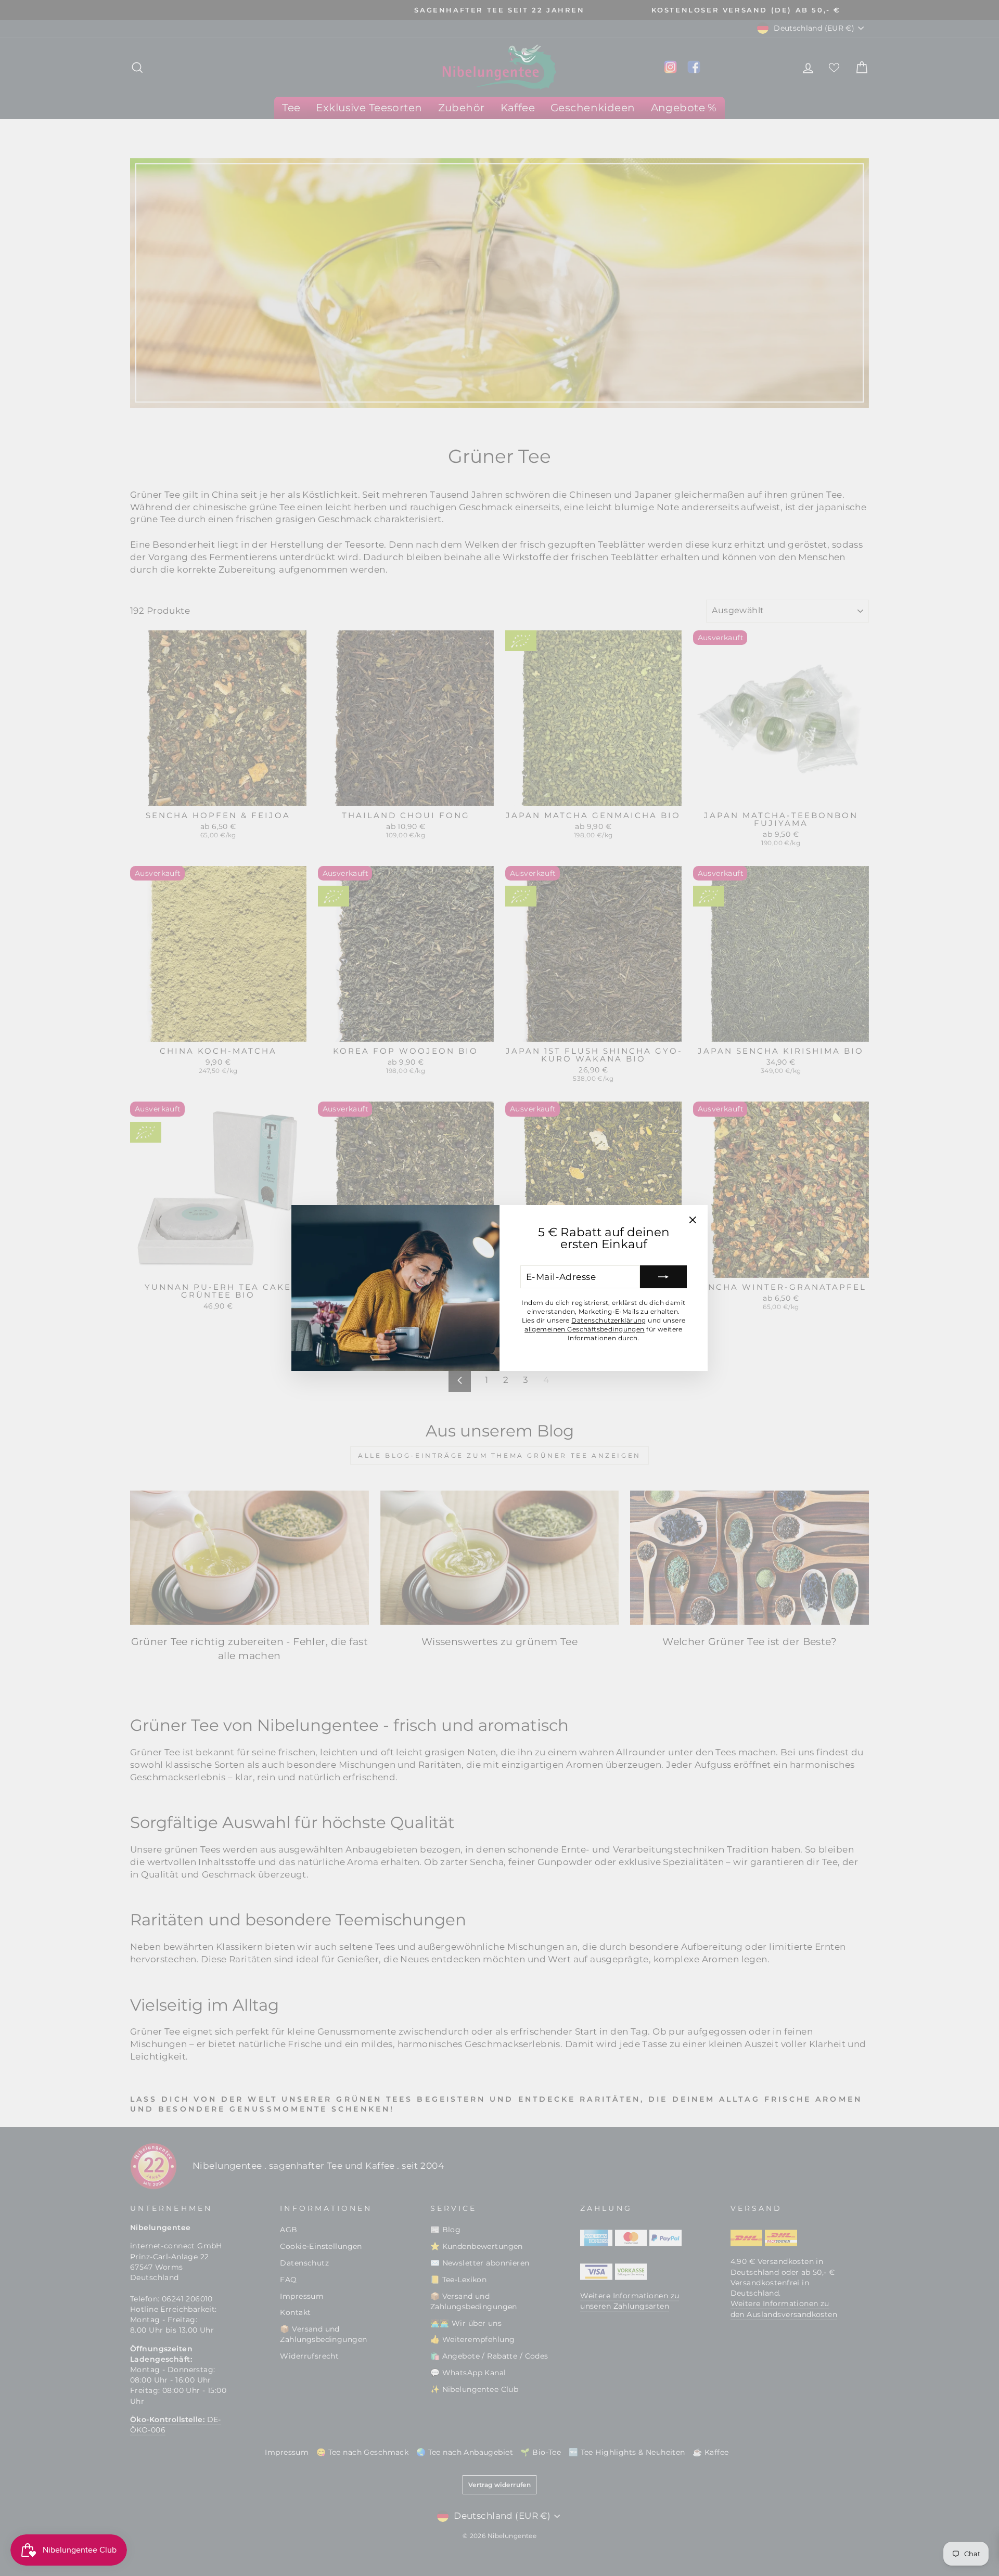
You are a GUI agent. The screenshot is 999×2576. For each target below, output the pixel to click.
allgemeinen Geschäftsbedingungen (585, 1329)
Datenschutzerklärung (609, 1320)
